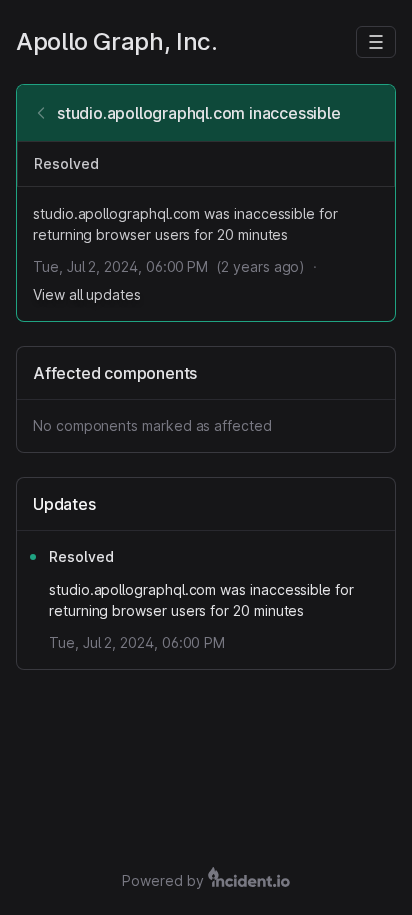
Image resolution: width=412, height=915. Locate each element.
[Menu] (376, 42)
